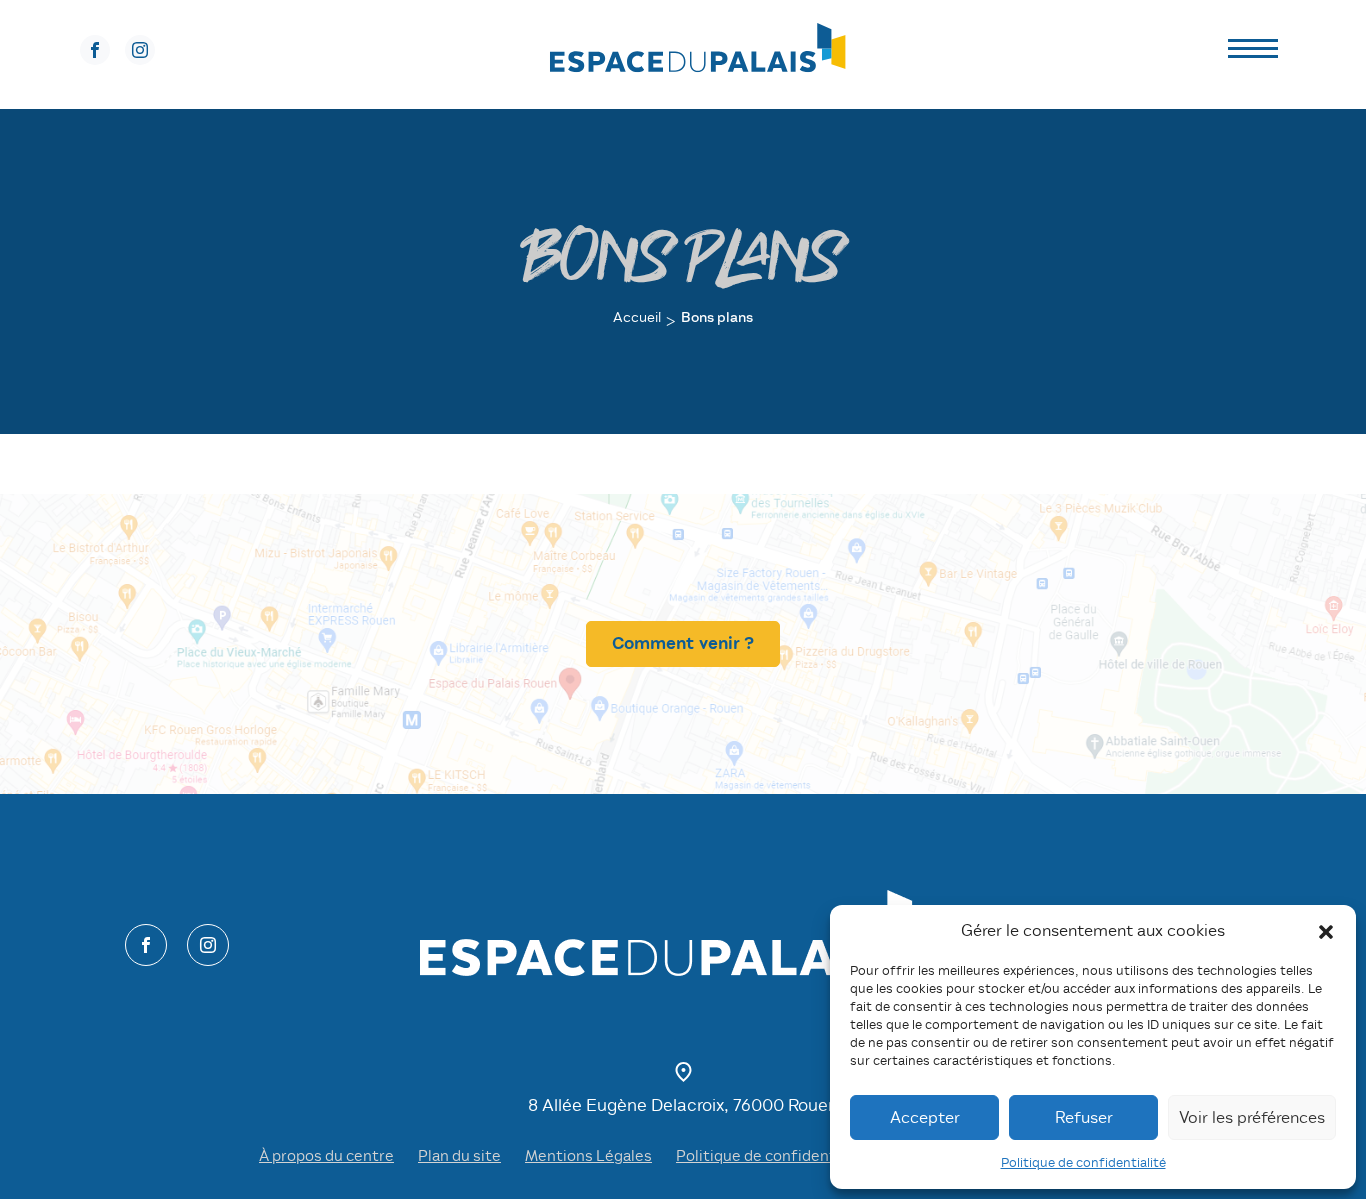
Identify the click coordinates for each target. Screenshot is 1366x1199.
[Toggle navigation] (1253, 52)
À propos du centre (326, 1156)
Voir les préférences (1252, 1117)
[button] (1326, 931)
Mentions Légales (588, 1156)
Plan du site (459, 1156)
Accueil (637, 317)
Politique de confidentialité (1083, 1162)
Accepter (925, 1117)
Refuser (1084, 1117)
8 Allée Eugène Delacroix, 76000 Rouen (683, 1105)
